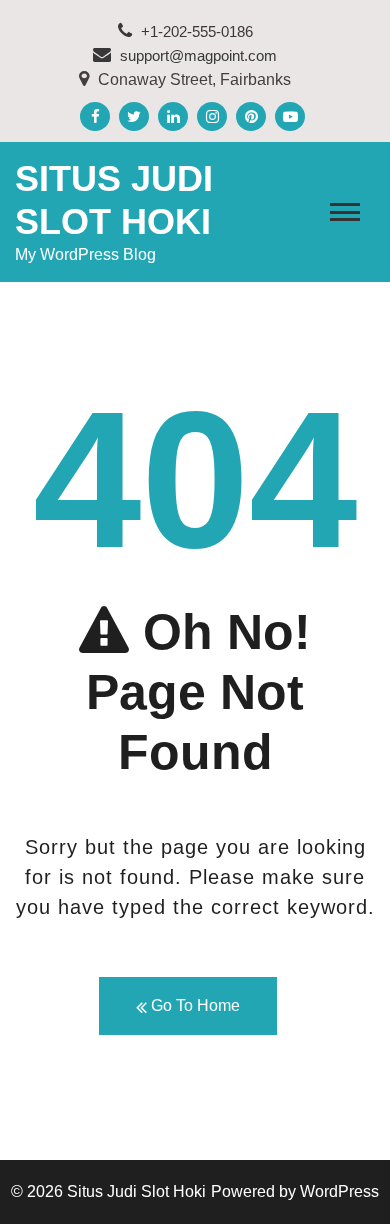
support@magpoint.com (198, 55)
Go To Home (193, 1005)
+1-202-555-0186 (195, 31)
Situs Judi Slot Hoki (136, 1191)
